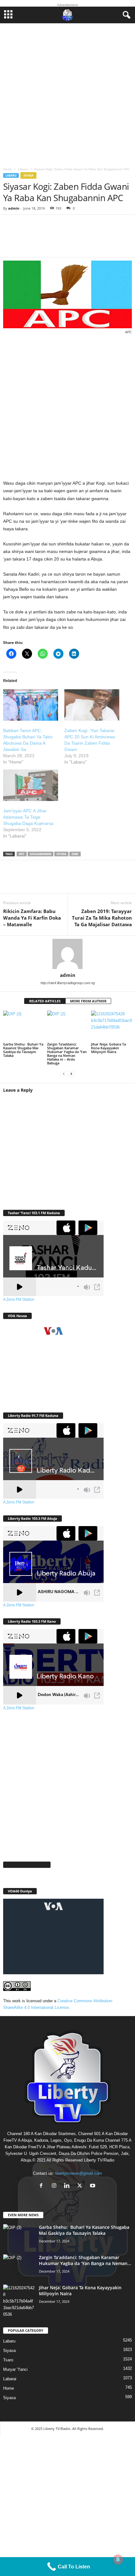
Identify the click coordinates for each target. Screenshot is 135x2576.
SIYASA (61, 854)
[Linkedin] (69, 881)
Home (8, 169)
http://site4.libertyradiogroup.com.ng (68, 983)
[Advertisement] (67, 93)
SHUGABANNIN (40, 854)
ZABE (75, 854)
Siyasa (28, 175)
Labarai (10, 2379)
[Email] (88, 881)
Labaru (23, 169)
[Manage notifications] (118, 2560)
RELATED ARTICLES (45, 1001)
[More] (96, 240)
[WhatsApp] (50, 881)
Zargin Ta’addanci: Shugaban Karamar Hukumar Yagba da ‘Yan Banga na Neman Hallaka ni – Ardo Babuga (67, 1054)
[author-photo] (67, 954)
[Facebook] (13, 881)
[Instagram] (55, 2186)
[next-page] (71, 1074)
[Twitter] (31, 881)
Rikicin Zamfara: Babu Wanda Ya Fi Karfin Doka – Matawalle (32, 918)
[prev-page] (64, 1074)
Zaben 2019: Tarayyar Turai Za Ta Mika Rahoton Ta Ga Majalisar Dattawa (102, 918)
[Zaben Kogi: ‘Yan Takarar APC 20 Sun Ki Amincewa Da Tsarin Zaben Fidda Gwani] (92, 705)
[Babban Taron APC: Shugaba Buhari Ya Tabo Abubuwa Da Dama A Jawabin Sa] (31, 705)
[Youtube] (93, 2186)
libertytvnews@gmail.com (79, 2173)
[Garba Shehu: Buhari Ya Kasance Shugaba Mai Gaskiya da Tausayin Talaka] (24, 1026)
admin (14, 208)
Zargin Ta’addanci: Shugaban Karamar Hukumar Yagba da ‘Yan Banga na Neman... (85, 2260)
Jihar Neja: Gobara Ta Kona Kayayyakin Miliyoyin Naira (108, 1048)
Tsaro (8, 2360)
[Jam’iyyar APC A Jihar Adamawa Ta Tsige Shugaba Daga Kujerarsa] (31, 785)
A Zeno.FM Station (19, 1299)
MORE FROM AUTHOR (88, 1001)
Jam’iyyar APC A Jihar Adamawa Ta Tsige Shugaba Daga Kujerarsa (28, 817)
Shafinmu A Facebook (27, 1865)
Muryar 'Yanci (15, 2369)
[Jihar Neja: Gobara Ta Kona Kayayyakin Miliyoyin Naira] (111, 1026)
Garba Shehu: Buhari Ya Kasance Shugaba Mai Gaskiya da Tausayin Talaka (23, 1050)
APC (22, 854)
